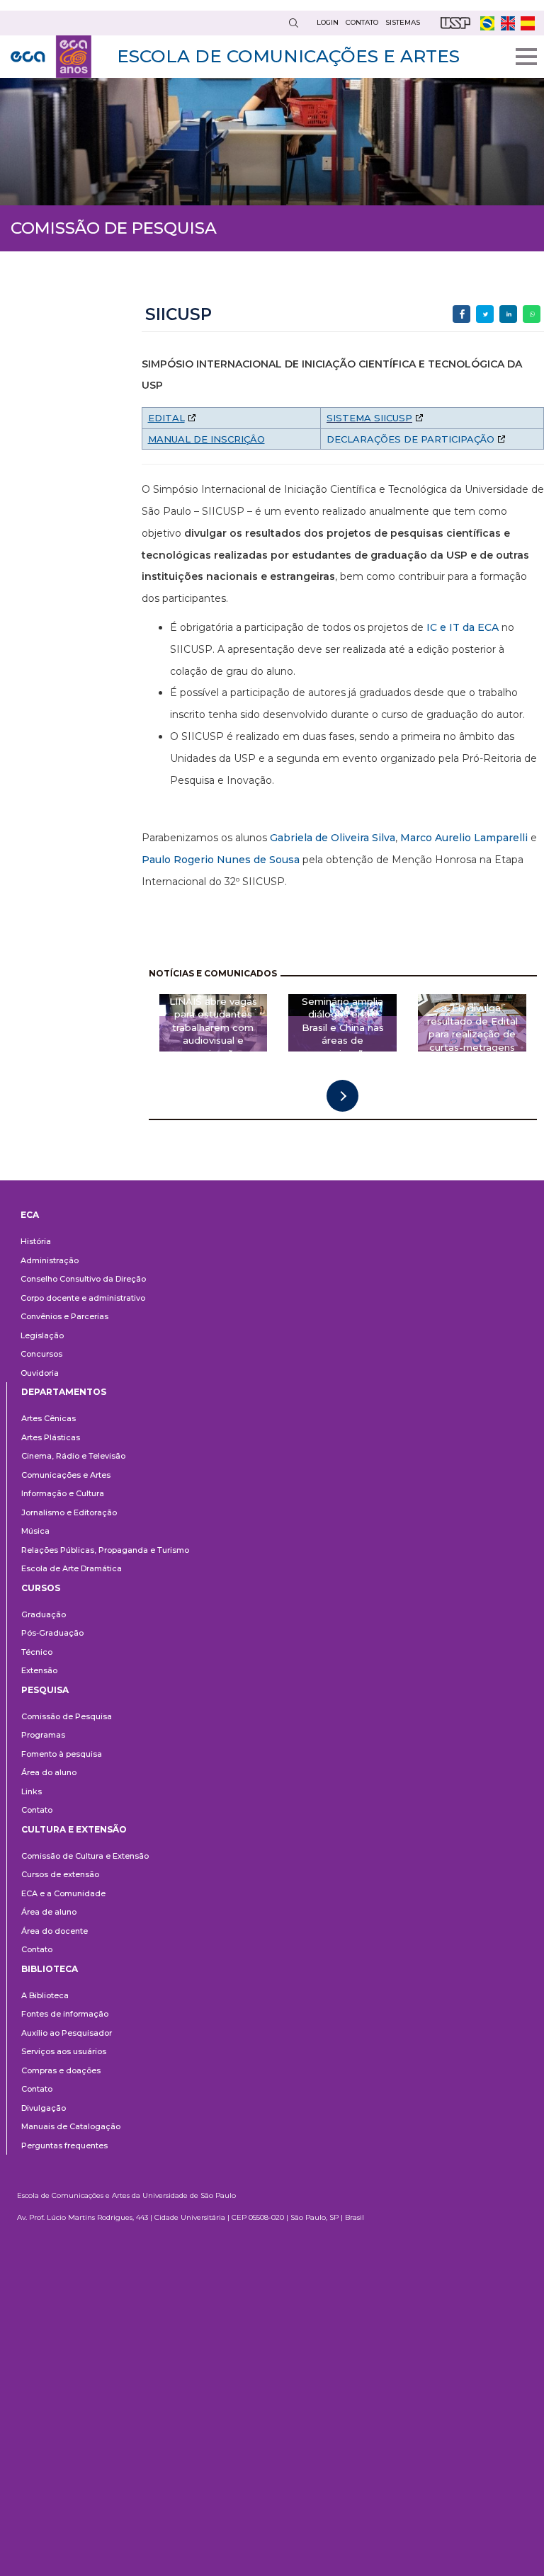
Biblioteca (50, 1969)
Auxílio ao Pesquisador (67, 2033)
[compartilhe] (461, 314)
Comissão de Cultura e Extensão (85, 1856)
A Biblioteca (45, 1995)
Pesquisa (45, 1690)
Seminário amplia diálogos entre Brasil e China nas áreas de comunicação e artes (343, 1034)
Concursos (41, 1354)
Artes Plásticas (51, 1437)
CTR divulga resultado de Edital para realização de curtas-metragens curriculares (472, 1034)
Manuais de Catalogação (71, 2126)
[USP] (455, 23)
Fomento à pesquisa (62, 1754)
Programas (43, 1735)
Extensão (39, 1670)
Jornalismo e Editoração (69, 1512)
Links (32, 1791)
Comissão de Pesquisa (67, 1716)
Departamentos (64, 1392)
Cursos (41, 1588)
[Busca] (293, 23)
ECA (30, 1215)
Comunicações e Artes (66, 1475)
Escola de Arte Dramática (72, 1568)
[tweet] (485, 314)
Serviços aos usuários (64, 2051)
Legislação (42, 1335)
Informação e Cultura (63, 1493)
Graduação (44, 1614)
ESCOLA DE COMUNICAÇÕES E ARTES (288, 56)
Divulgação (44, 2108)
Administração (50, 1260)
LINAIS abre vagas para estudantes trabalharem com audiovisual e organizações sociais (213, 1034)
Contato (37, 1810)
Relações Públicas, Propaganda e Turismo (105, 1550)
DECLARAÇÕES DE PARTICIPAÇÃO (410, 439)
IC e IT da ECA (463, 627)
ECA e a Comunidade (63, 1893)
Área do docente (55, 1931)
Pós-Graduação (52, 1633)
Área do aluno (49, 1772)
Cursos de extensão (60, 1874)
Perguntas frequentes (64, 2145)
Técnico (37, 1652)
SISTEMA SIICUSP (369, 418)
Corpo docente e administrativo (83, 1298)
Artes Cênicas (49, 1418)
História (36, 1241)
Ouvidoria (40, 1373)
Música (35, 1531)
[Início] (51, 57)
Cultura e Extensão (74, 1829)
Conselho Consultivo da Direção (83, 1279)
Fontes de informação (65, 2014)
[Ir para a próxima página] (342, 1096)
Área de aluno (49, 1912)
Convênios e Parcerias (64, 1316)
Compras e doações (61, 2070)
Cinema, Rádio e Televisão (73, 1456)
